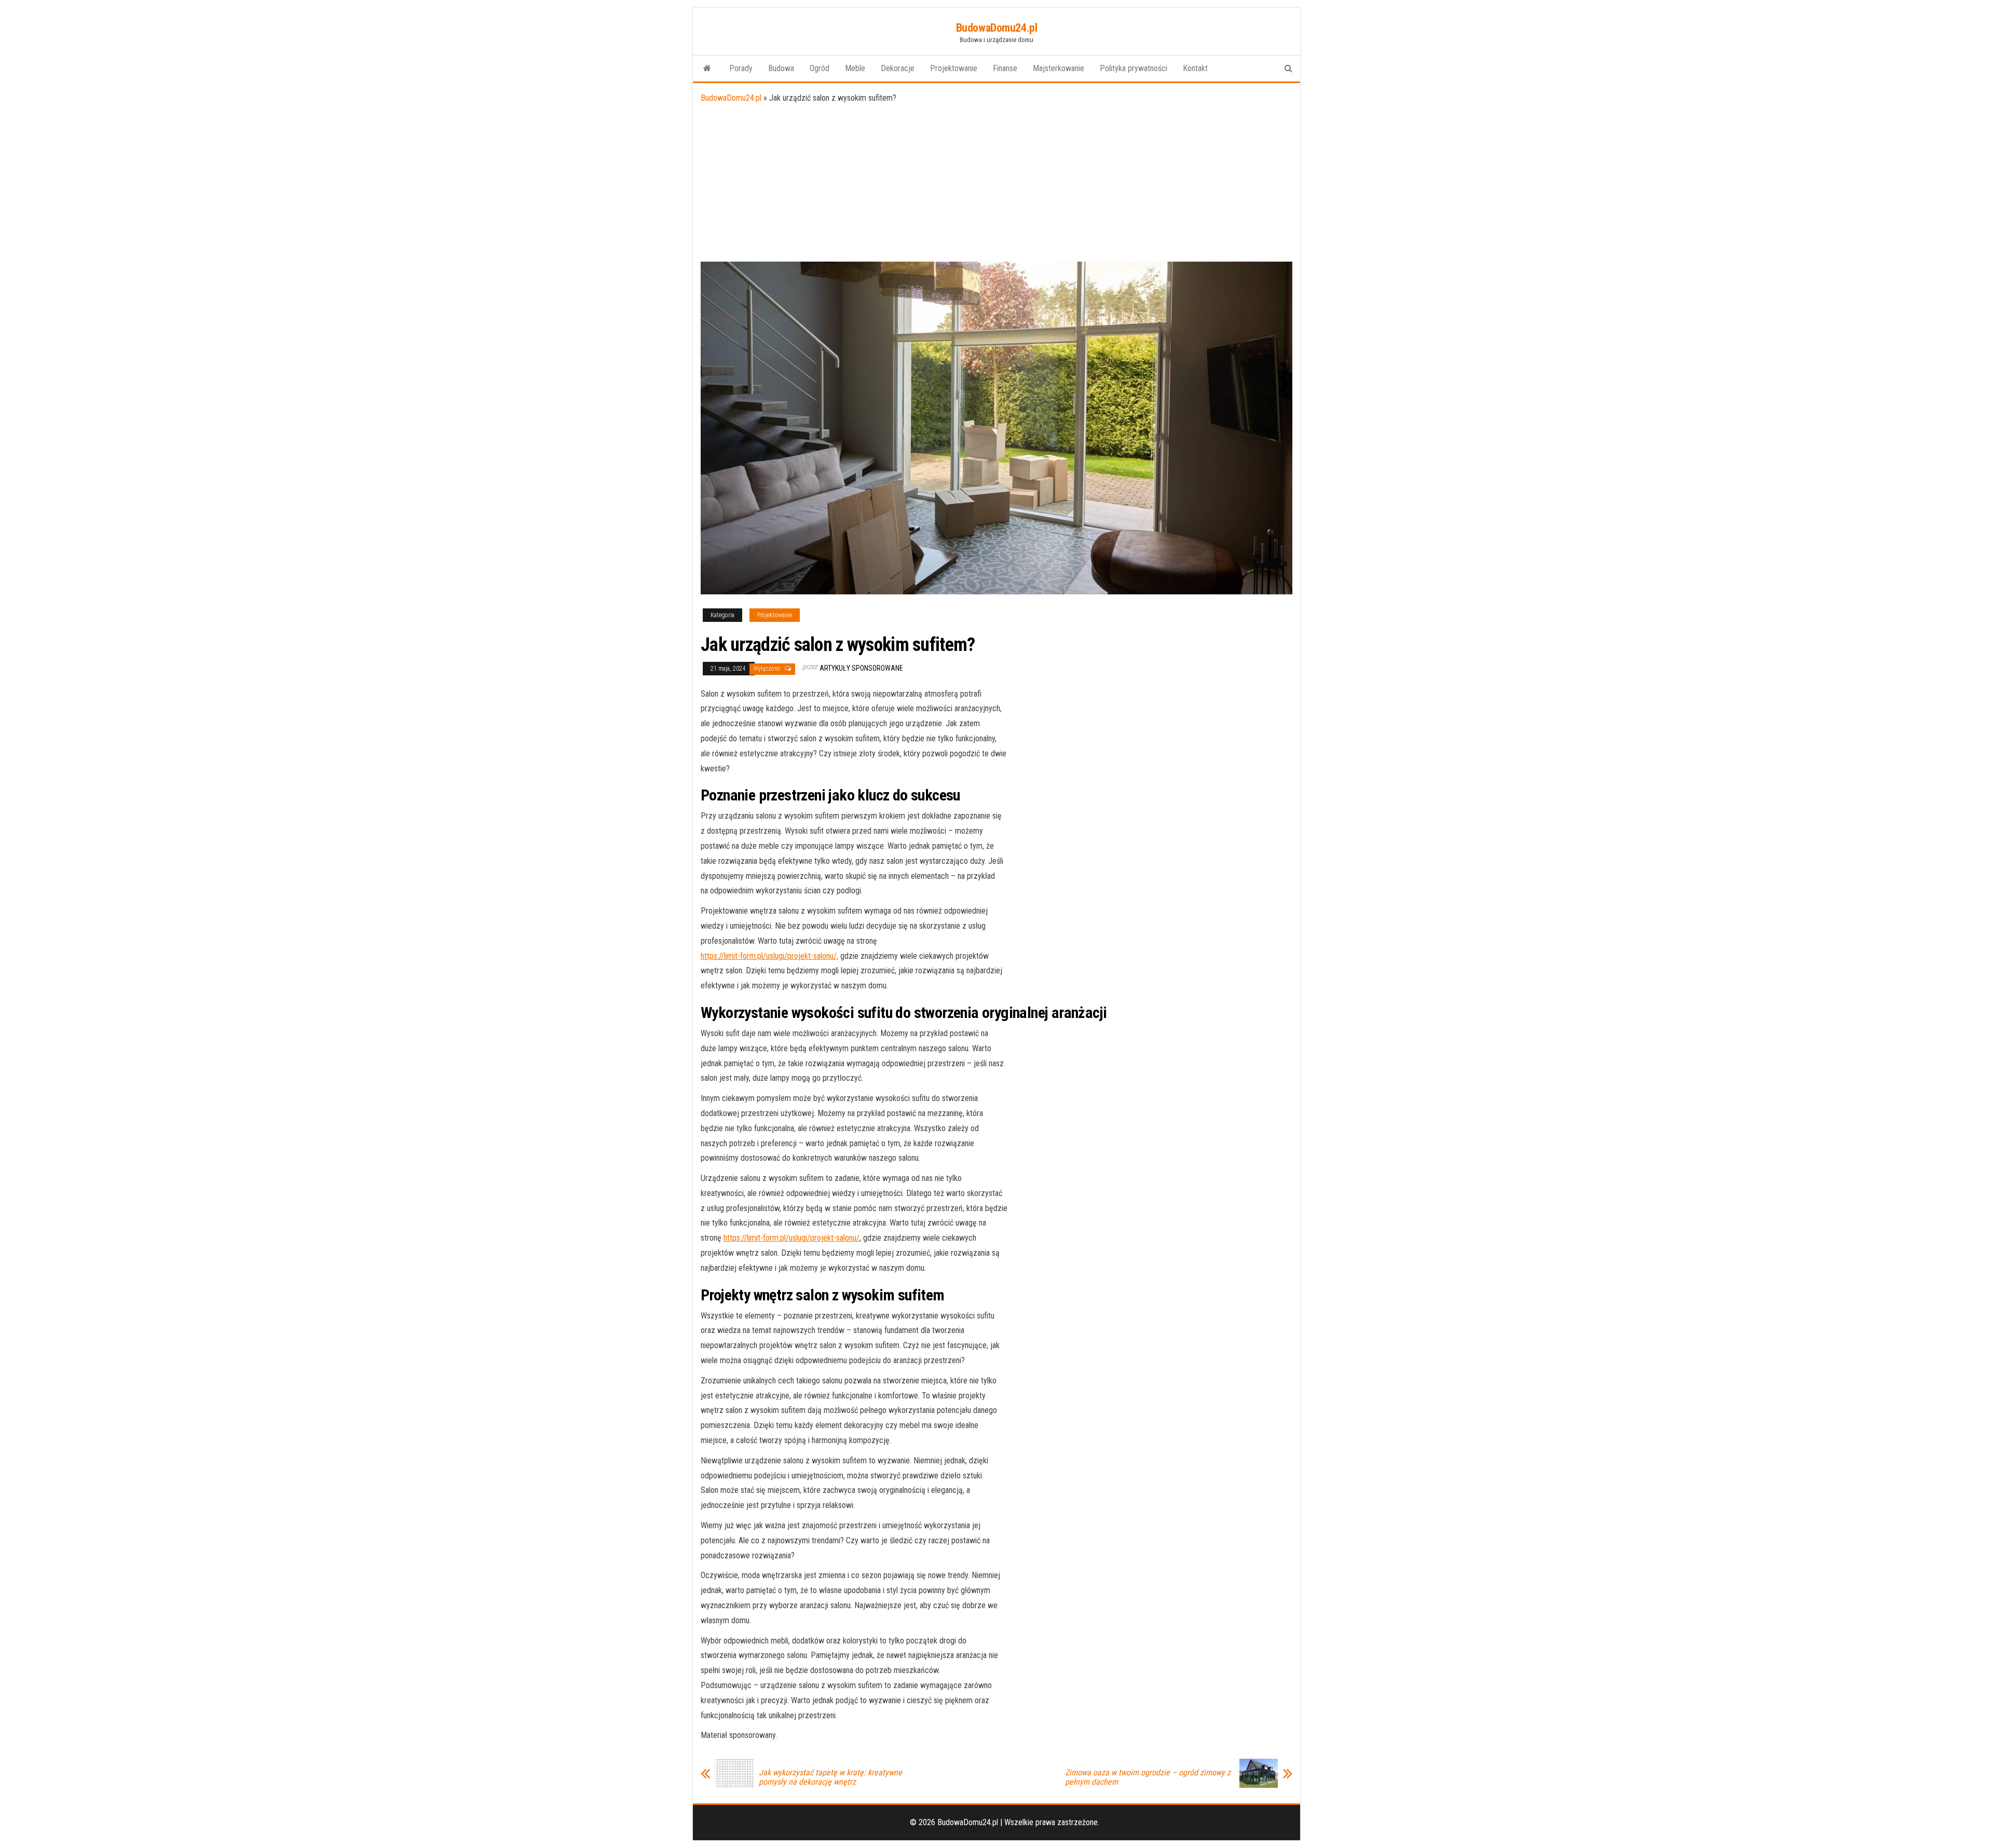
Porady (741, 68)
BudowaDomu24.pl (996, 28)
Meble (855, 68)
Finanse (1005, 68)
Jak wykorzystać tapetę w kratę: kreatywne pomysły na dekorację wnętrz (830, 1777)
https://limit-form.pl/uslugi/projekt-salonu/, (769, 956)
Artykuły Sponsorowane (861, 668)
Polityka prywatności (1134, 68)
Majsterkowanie (1059, 68)
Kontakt (1195, 68)
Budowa (781, 68)
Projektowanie (954, 68)
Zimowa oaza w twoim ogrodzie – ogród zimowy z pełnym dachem (1148, 1777)
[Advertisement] (996, 184)
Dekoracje (898, 68)
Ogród (820, 68)
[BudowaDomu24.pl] (707, 69)
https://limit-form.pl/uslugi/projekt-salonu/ (791, 1238)
